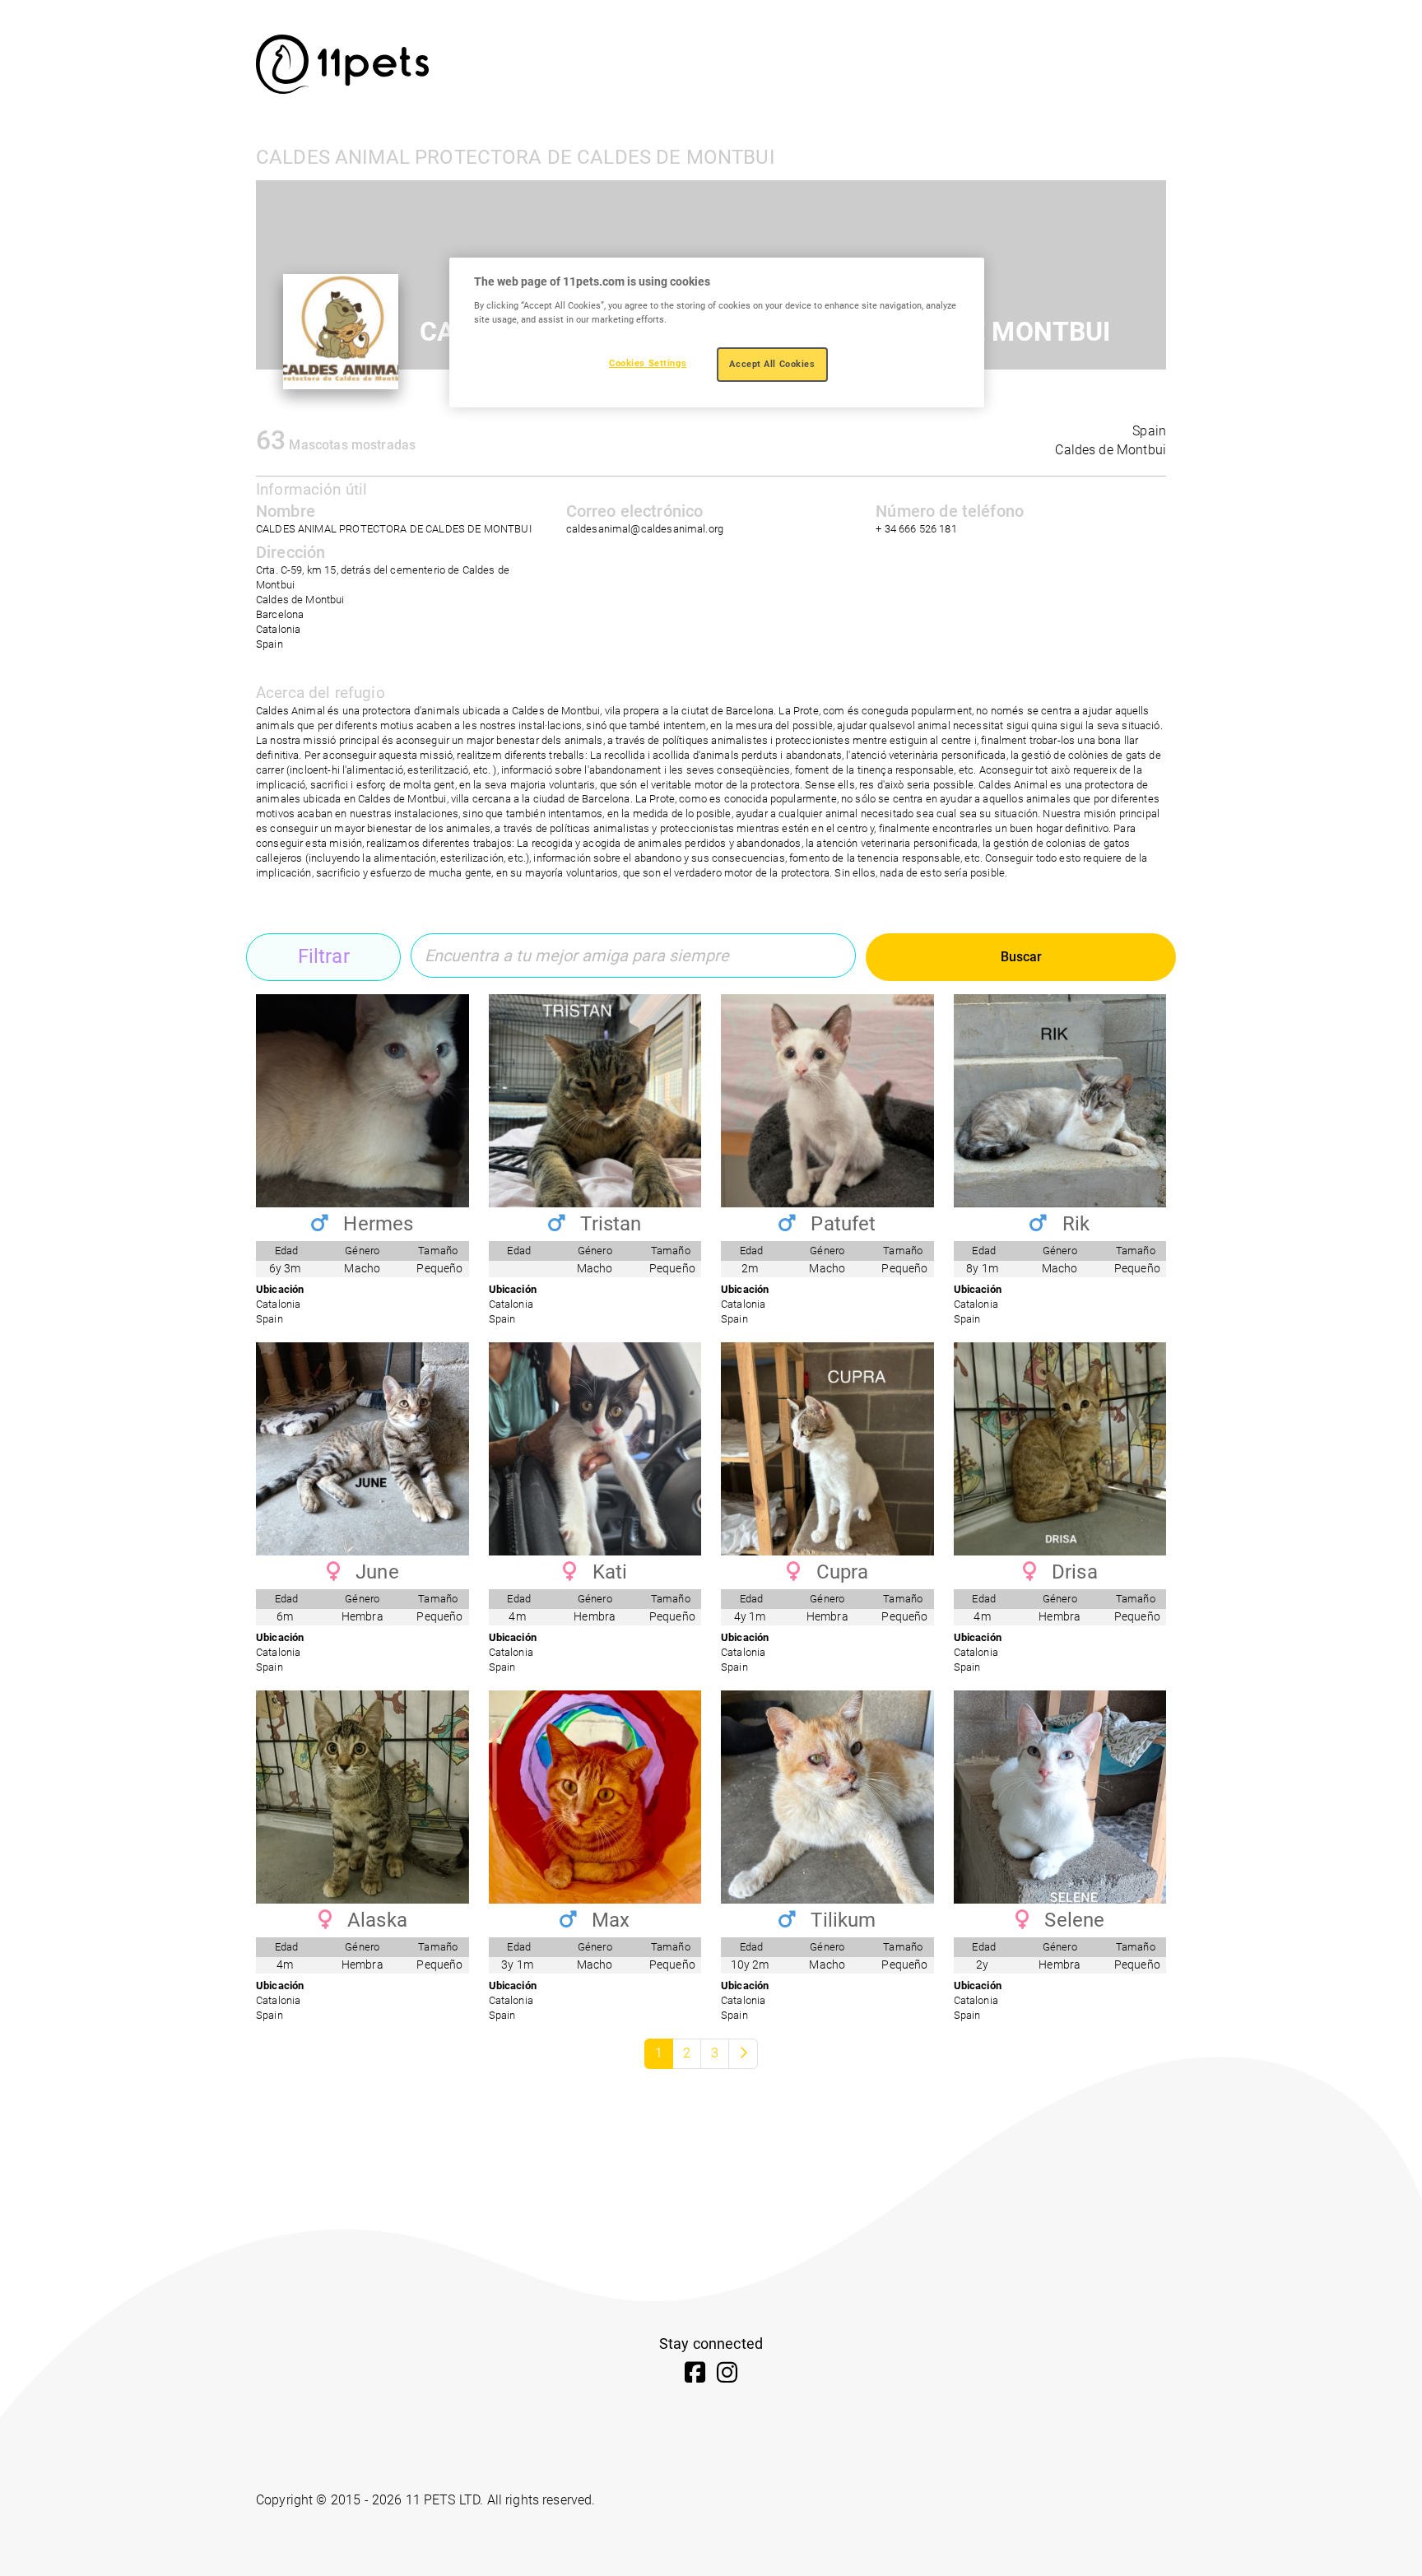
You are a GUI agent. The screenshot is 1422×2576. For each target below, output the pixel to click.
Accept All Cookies (772, 364)
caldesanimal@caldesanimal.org (645, 529)
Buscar (1021, 957)
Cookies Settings (648, 363)
